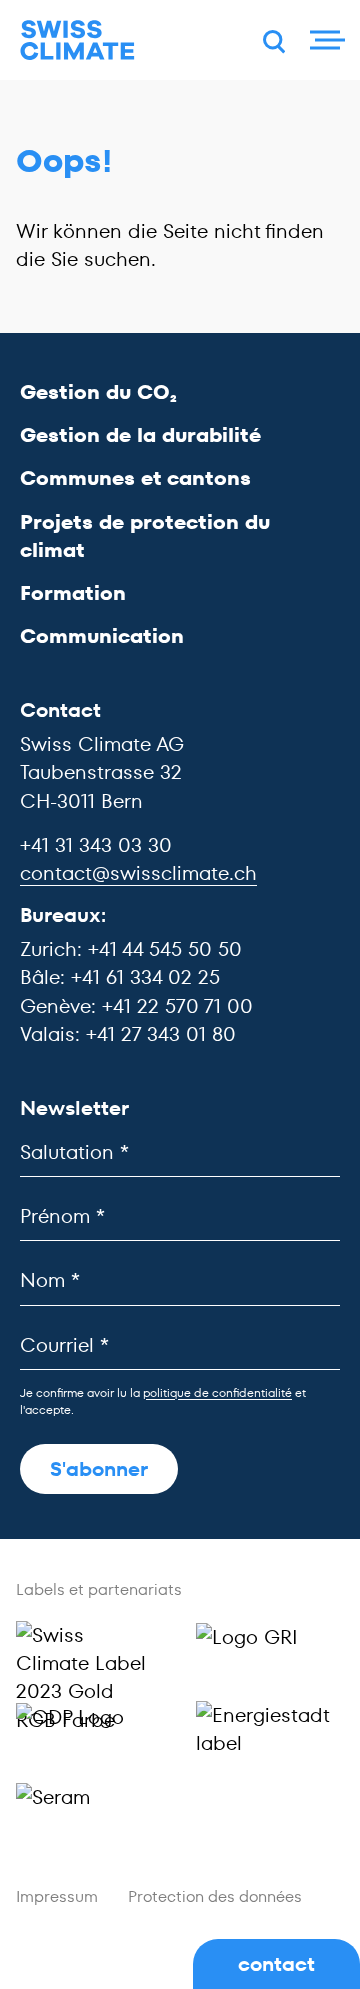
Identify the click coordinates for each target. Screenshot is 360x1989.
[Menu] (325, 40)
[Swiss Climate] (77, 40)
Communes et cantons (135, 478)
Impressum (57, 1896)
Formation (73, 593)
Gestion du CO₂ (98, 392)
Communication (102, 636)
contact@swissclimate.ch (138, 873)
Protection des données (215, 1896)
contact (276, 1964)
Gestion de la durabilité (140, 435)
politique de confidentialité (217, 1392)
